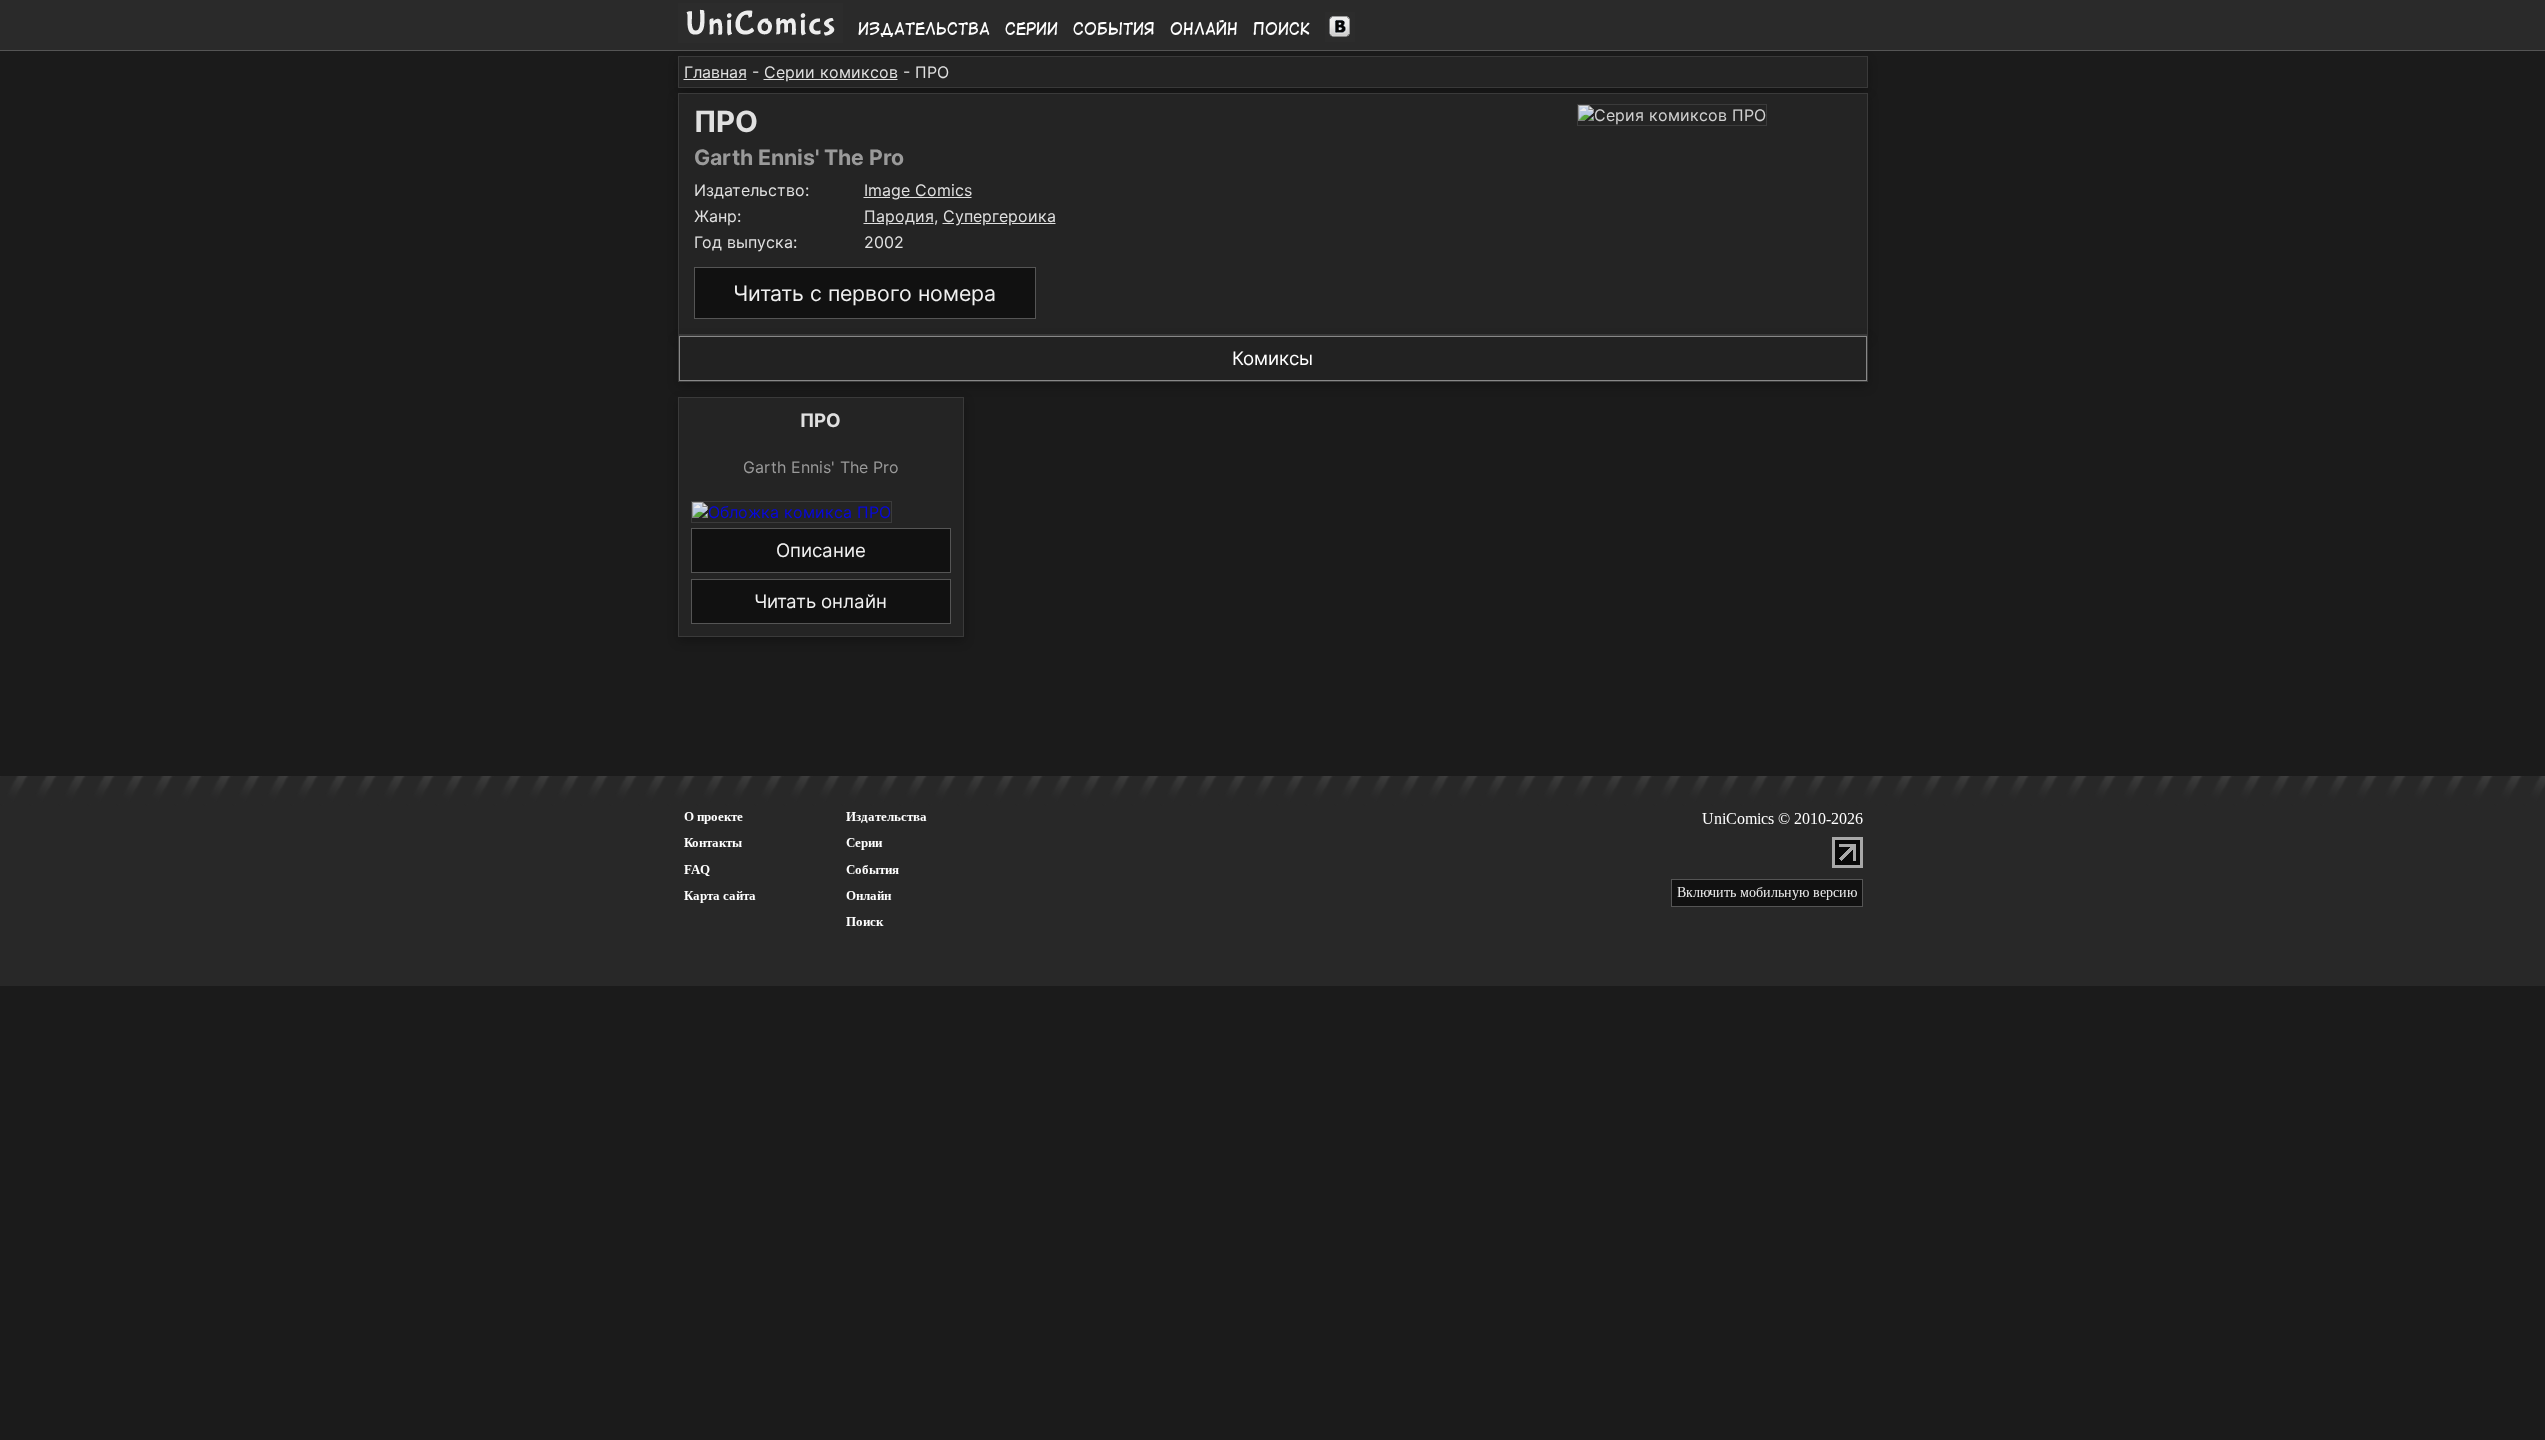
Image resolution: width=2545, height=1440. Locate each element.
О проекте (713, 816)
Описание (821, 550)
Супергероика (999, 216)
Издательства (924, 29)
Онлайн (1204, 29)
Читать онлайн (820, 601)
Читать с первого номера (864, 293)
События (1114, 29)
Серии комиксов (831, 72)
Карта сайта (720, 895)
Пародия (899, 216)
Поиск (1281, 29)
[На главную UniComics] (760, 37)
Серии (1031, 29)
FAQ (697, 869)
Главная (715, 72)
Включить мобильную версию (1767, 892)
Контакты (713, 842)
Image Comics (918, 190)
